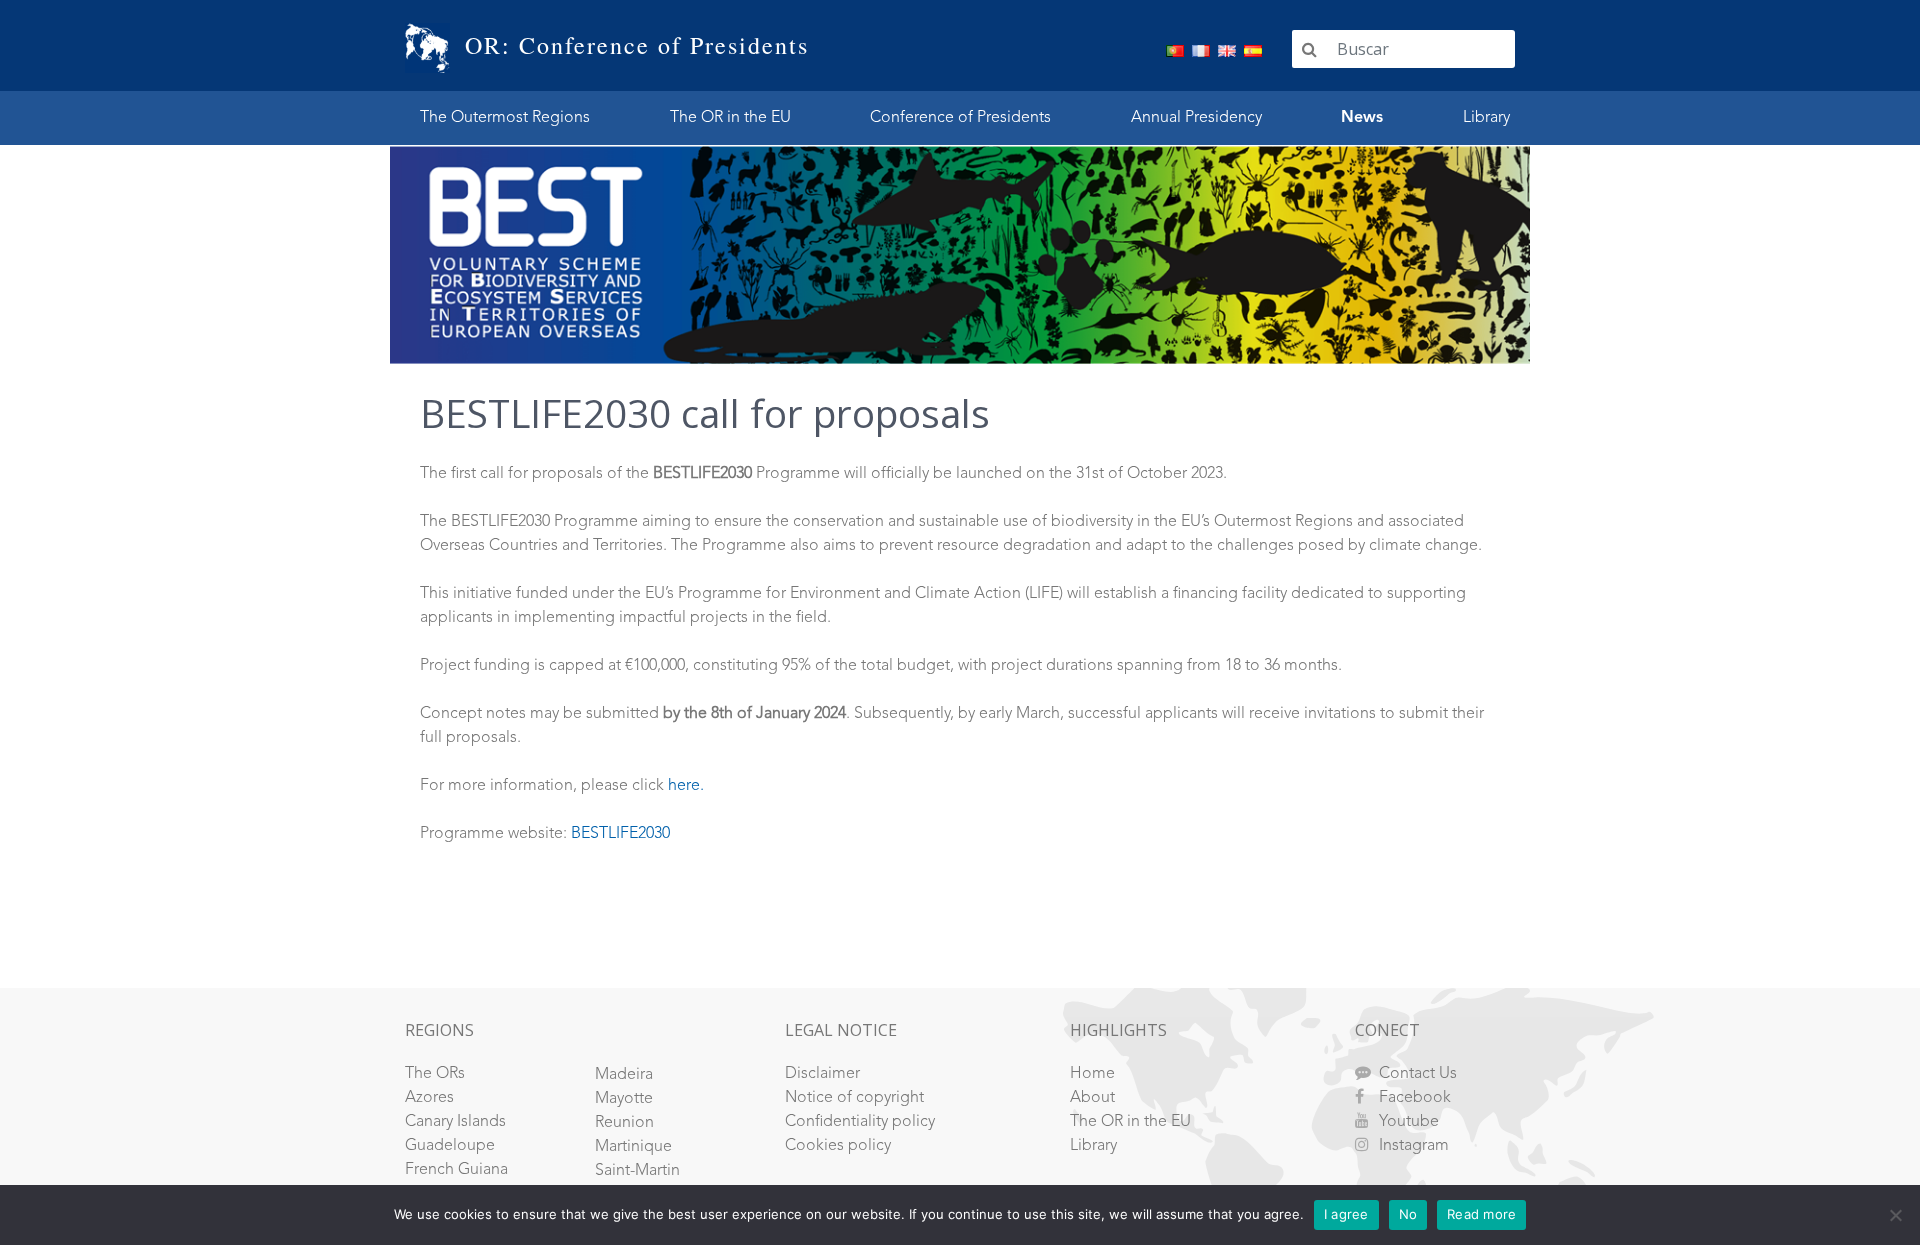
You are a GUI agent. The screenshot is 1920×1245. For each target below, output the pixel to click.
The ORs (435, 1074)
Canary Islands (455, 1122)
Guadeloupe (450, 1146)
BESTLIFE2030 (620, 834)
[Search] (1309, 49)
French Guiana (456, 1170)
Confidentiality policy (860, 1122)
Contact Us (1418, 1074)
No (1408, 1214)
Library (1486, 118)
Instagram (1414, 1146)
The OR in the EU (730, 118)
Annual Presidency (1196, 118)
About (1092, 1098)
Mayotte (624, 1099)
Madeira (624, 1075)
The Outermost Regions (505, 118)
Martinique (633, 1147)
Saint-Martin (637, 1171)
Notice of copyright (854, 1098)
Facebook (1415, 1098)
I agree (1346, 1214)
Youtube (1409, 1122)
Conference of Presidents (960, 118)
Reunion (624, 1123)
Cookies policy (838, 1146)
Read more (1481, 1214)
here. (686, 786)
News (1362, 118)
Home (1092, 1074)
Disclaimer (822, 1074)
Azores (429, 1098)
